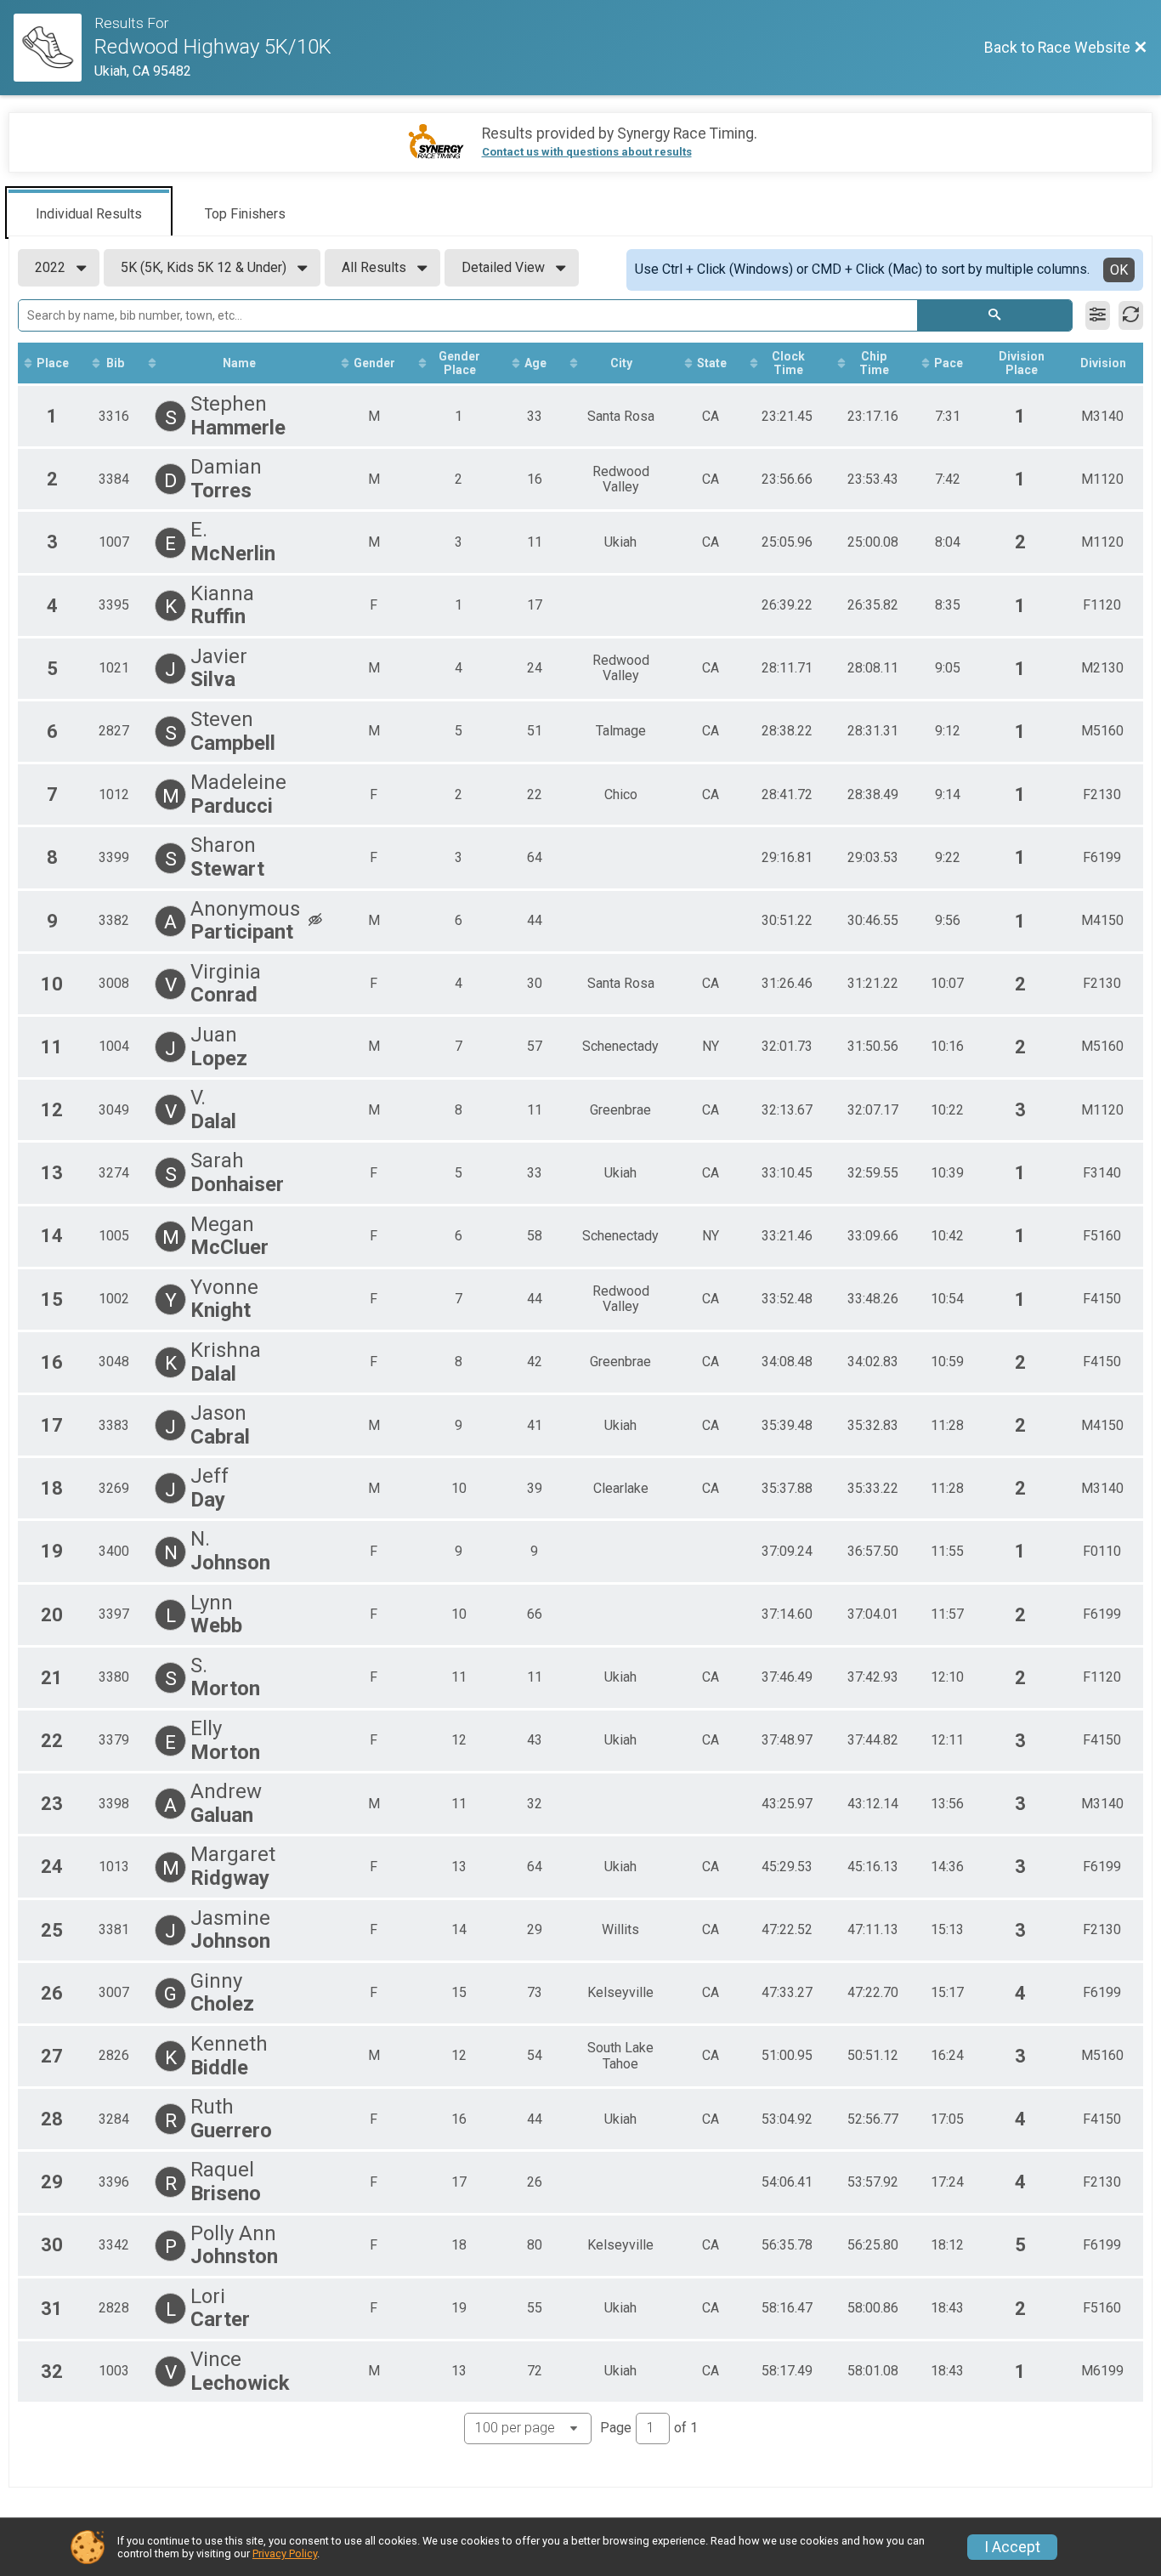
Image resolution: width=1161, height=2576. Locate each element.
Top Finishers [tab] (245, 214)
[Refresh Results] (1131, 315)
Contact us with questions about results (587, 152)
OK (1119, 270)
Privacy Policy (285, 2553)
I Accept (1012, 2547)
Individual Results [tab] (89, 214)
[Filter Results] (1098, 315)
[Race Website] (54, 48)
